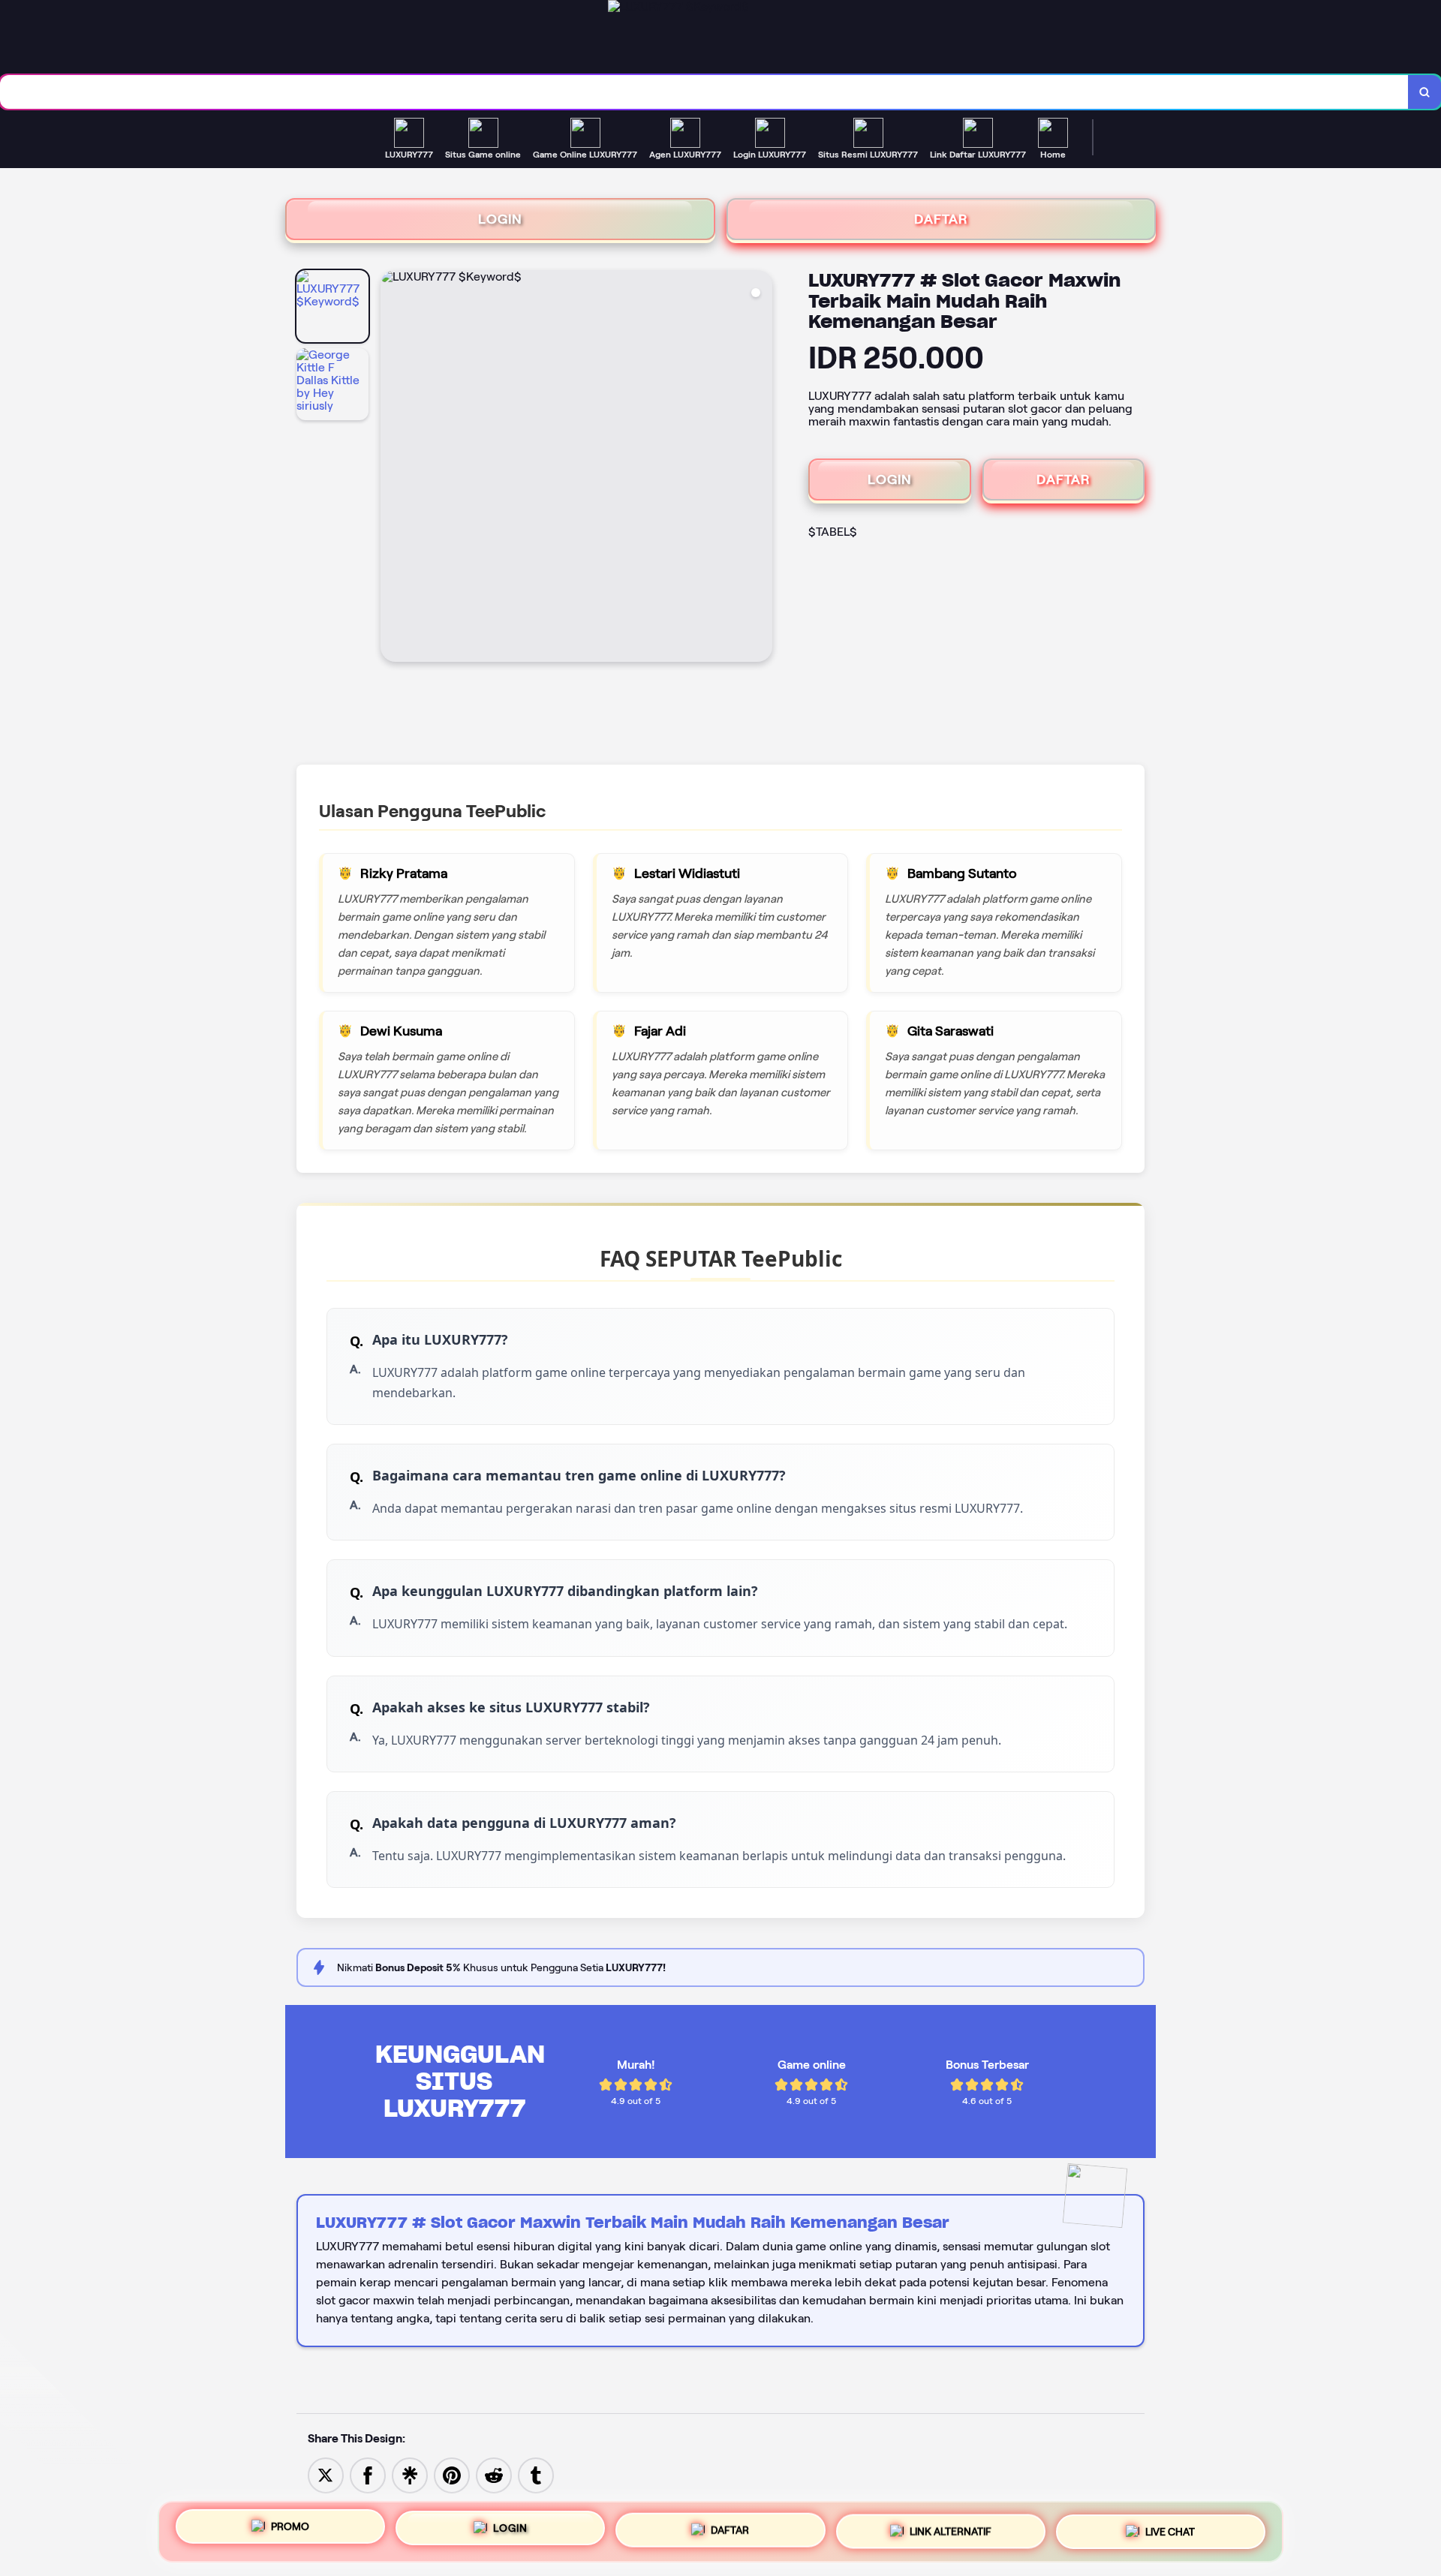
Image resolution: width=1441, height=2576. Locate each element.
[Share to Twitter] (326, 2474)
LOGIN (500, 219)
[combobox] (704, 92)
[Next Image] (760, 468)
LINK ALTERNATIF (951, 2526)
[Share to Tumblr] (536, 2474)
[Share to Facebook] (368, 2474)
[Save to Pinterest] (452, 2474)
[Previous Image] (393, 468)
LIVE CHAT (1170, 2526)
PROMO (290, 2532)
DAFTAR (941, 219)
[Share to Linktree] (410, 2474)
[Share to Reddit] (494, 2474)
